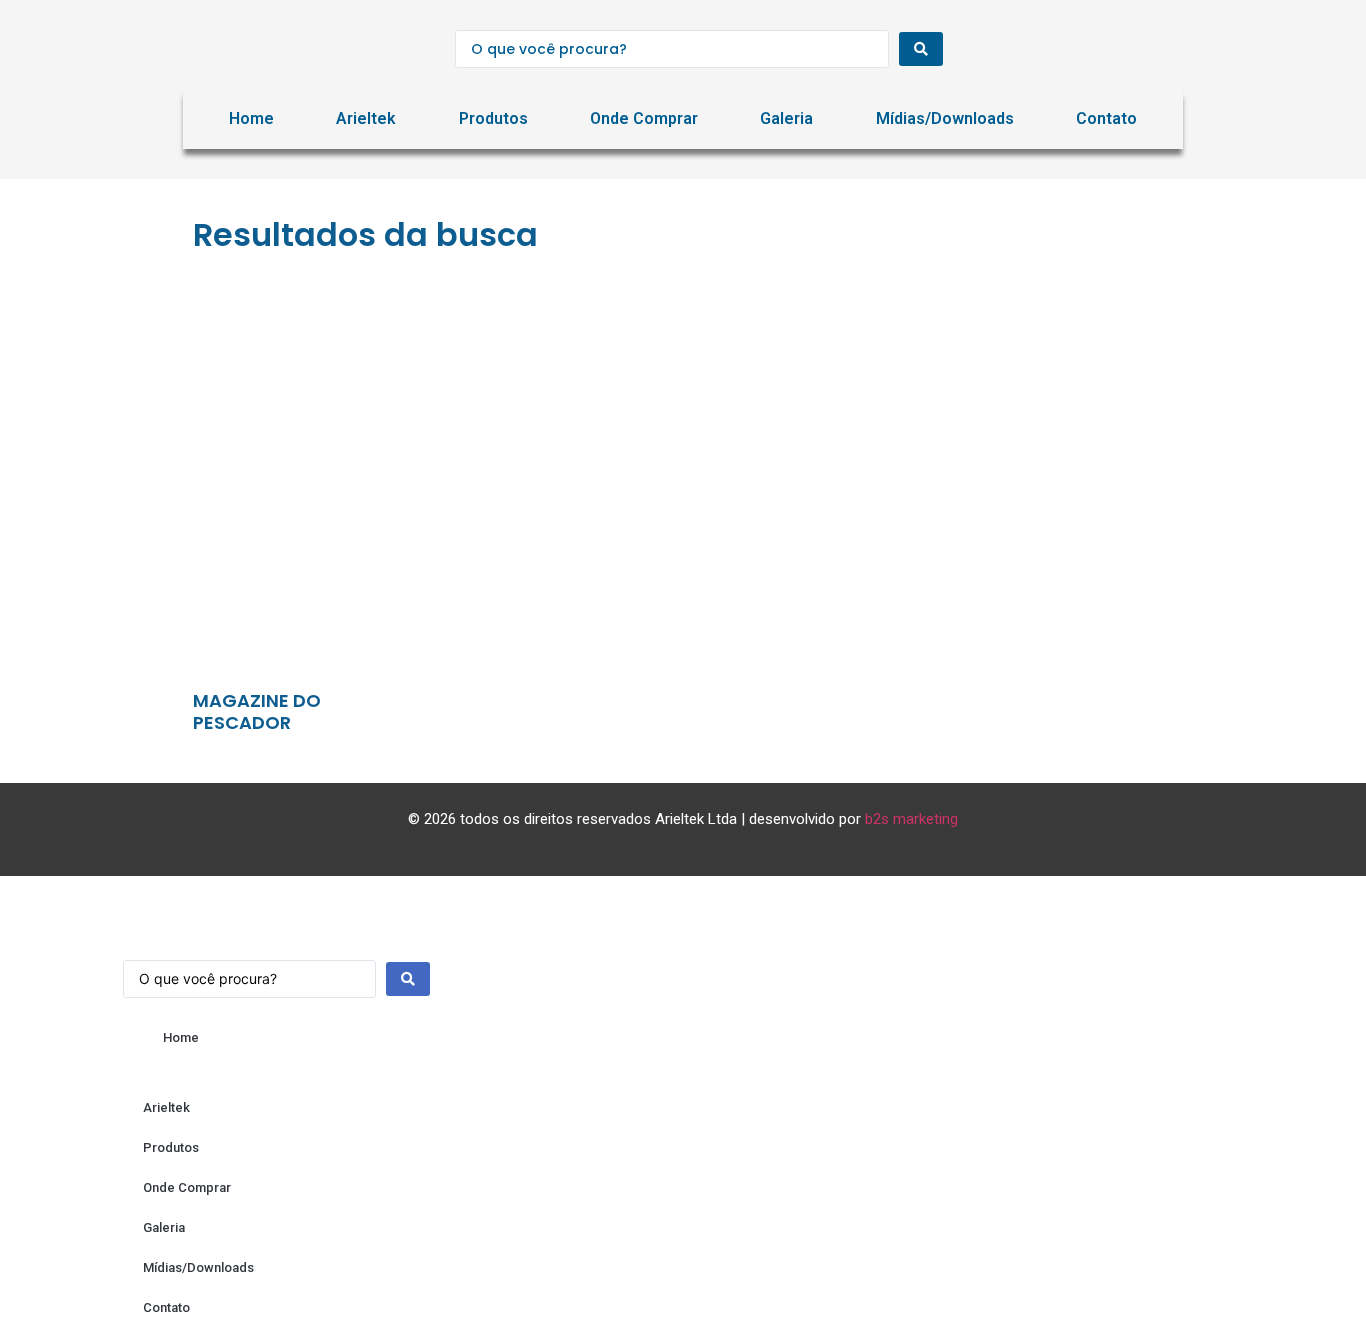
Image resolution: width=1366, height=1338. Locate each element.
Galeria (786, 118)
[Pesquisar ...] (276, 969)
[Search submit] (921, 49)
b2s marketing (911, 819)
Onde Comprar (644, 118)
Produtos (493, 118)
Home (251, 118)
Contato (1106, 118)
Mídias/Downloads (945, 118)
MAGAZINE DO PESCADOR (257, 711)
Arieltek (366, 118)
